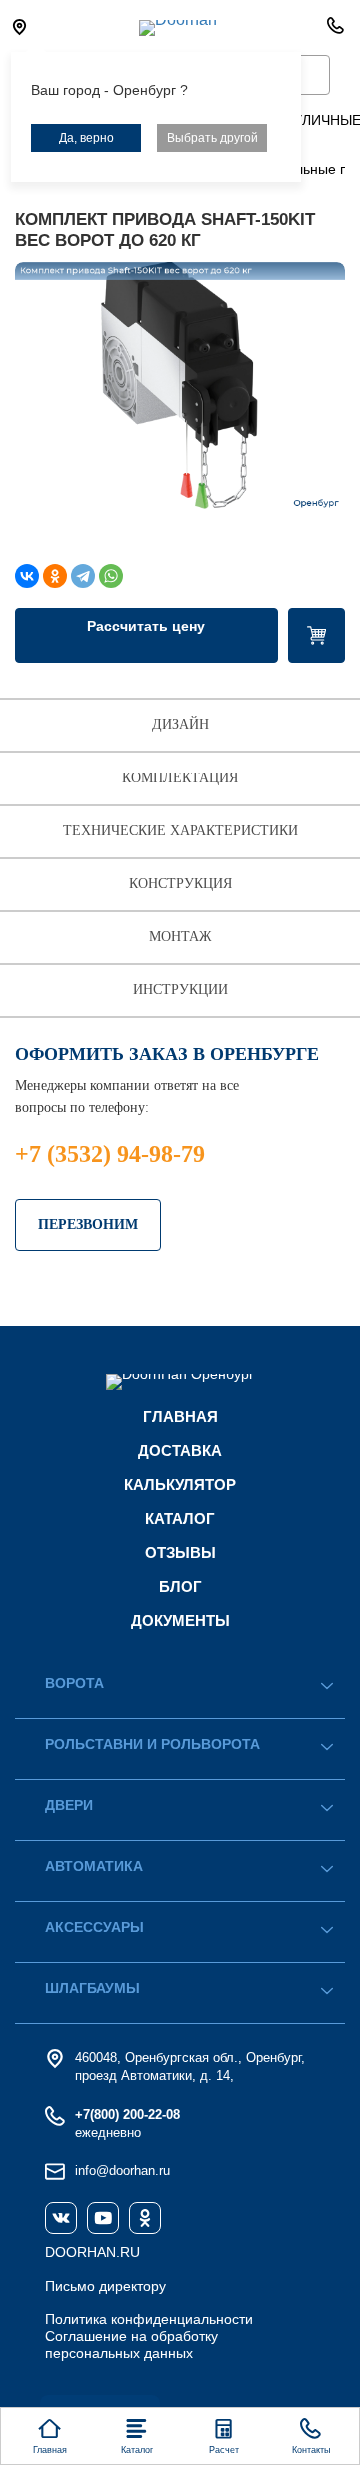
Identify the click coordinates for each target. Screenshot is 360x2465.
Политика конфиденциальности (149, 2319)
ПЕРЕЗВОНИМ (88, 1224)
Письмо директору (105, 2286)
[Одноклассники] (55, 576)
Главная (180, 1416)
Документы (180, 1620)
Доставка (180, 1450)
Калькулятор (180, 1484)
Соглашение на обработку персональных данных (131, 2344)
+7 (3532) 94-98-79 (110, 1154)
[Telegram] (83, 576)
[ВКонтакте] (27, 576)
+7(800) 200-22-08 (127, 2114)
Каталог (180, 1518)
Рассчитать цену (146, 626)
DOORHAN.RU (92, 2252)
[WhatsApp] (111, 576)
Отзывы (180, 1552)
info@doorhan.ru (122, 2170)
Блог (180, 1586)
